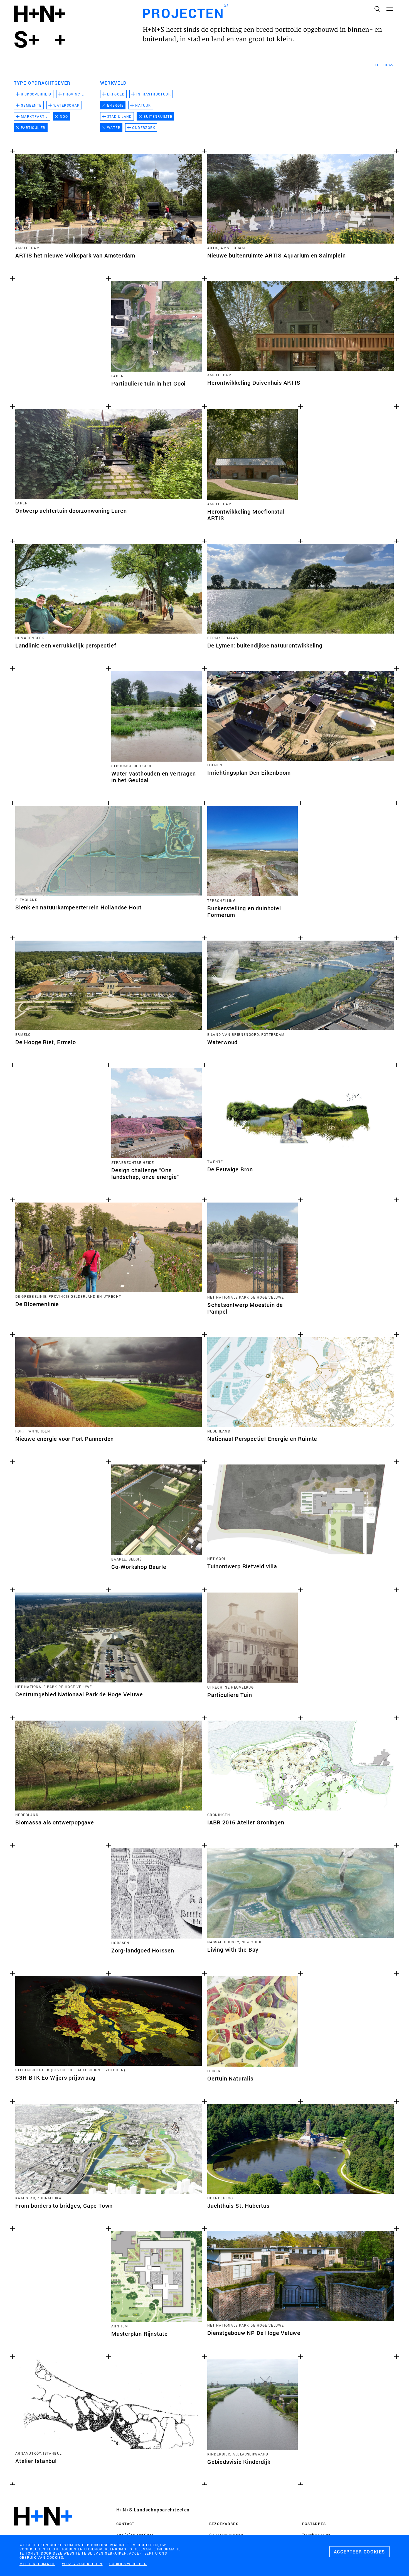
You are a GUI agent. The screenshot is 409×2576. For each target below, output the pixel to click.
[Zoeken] (377, 9)
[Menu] (390, 9)
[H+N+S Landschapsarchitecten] (43, 2531)
